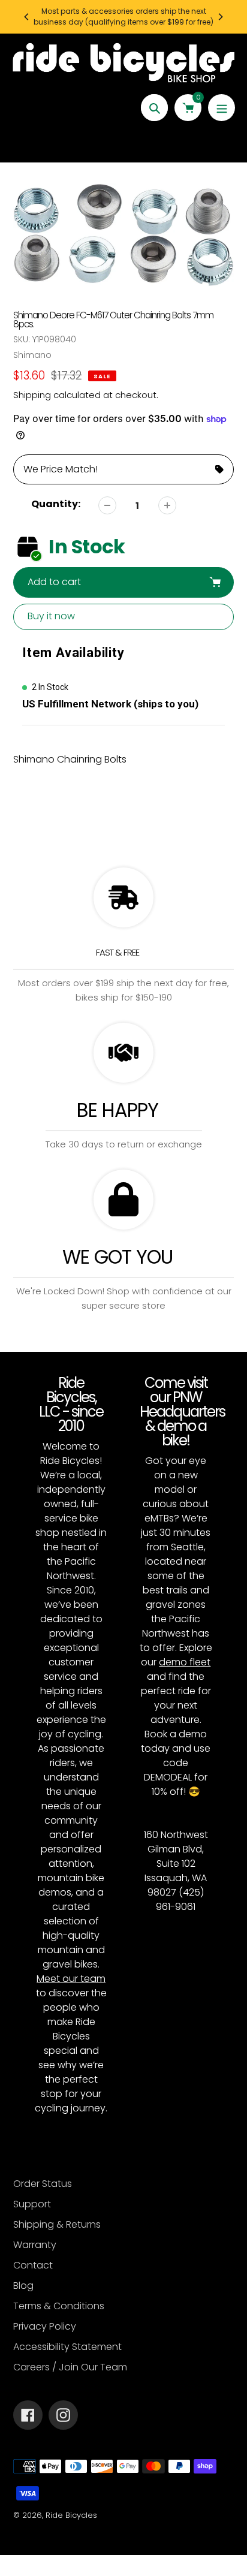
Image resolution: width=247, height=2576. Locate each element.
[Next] (220, 17)
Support (32, 2204)
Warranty (35, 2245)
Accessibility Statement (67, 2347)
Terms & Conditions (59, 2306)
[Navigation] (222, 108)
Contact (33, 2265)
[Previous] (27, 17)
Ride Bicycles (71, 2515)
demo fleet (185, 1662)
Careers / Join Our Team (70, 2367)
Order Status (43, 2184)
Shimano (32, 355)
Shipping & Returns (57, 2224)
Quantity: (56, 504)
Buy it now (51, 616)
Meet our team (71, 1979)
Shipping (32, 395)
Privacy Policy (45, 2326)
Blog (23, 2286)
